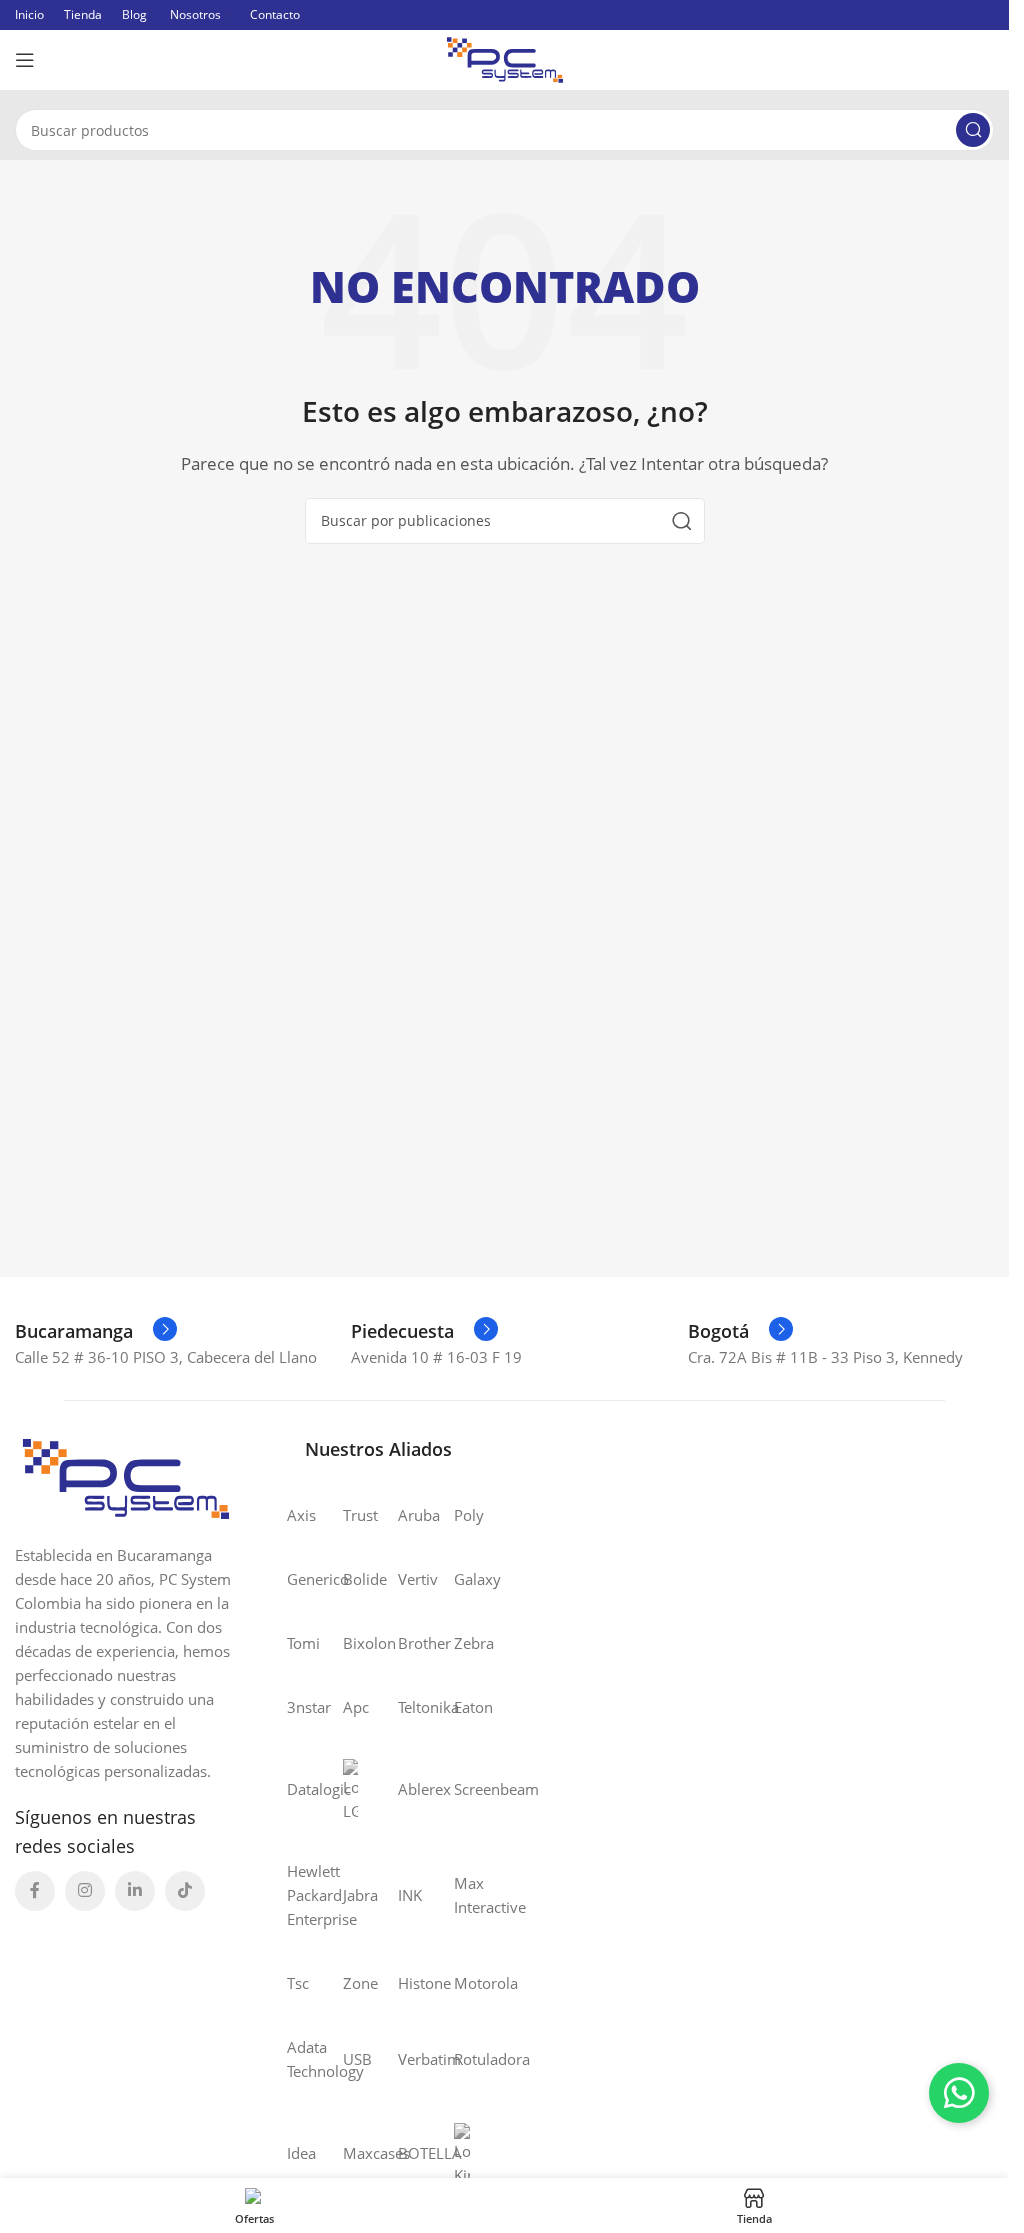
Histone (406, 1983)
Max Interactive (462, 1895)
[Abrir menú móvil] (25, 60)
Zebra (462, 1643)
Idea (295, 2153)
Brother (406, 1643)
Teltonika (406, 1707)
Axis (295, 1515)
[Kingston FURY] (462, 2153)
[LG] (351, 1789)
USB (351, 2059)
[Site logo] (505, 58)
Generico (295, 1579)
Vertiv (406, 1579)
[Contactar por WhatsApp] (959, 2093)
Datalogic (295, 1789)
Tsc (295, 1983)
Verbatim (406, 2059)
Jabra (351, 1895)
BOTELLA (406, 2153)
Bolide (351, 1579)
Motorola (462, 1983)
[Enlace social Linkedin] (135, 1891)
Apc (351, 1707)
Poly (462, 1515)
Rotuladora (462, 2059)
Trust (351, 1515)
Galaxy (462, 1579)
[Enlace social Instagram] (85, 1891)
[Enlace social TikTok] (185, 1891)
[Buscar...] (973, 130)
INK (406, 1895)
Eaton (462, 1707)
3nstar (295, 1707)
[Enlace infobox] (96, 1331)
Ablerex (406, 1789)
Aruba (406, 1515)
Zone (351, 1983)
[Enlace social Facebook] (35, 1891)
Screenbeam (462, 1789)
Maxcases (351, 2153)
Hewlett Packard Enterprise (295, 1895)
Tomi (295, 1643)
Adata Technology (295, 2059)
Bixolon (351, 1643)
